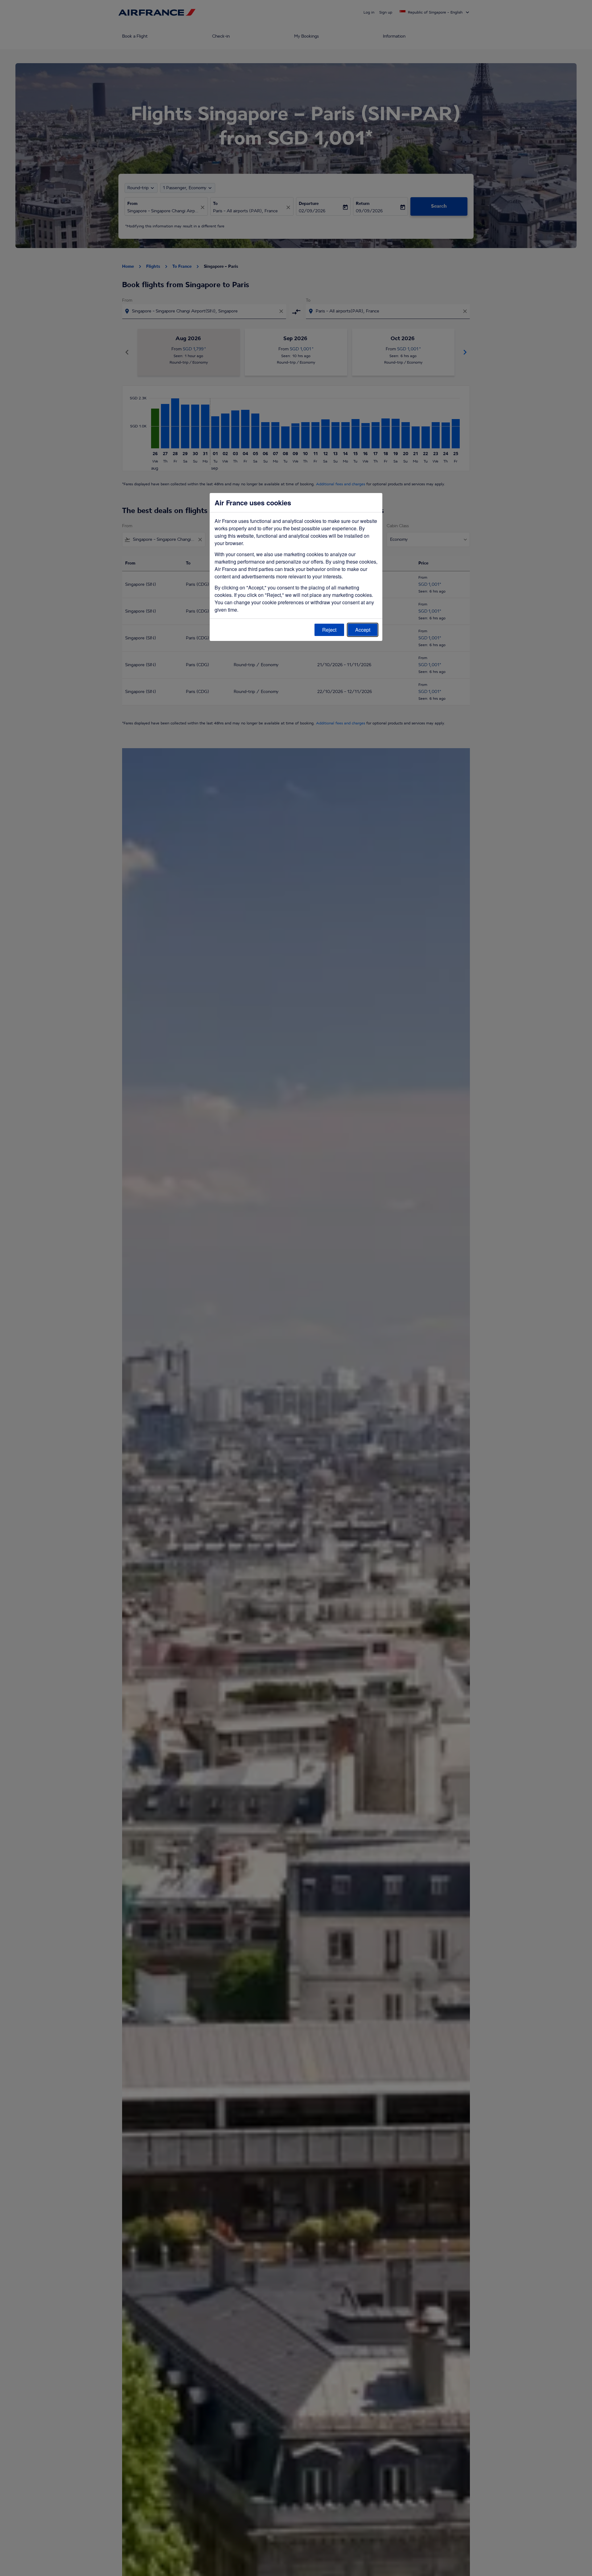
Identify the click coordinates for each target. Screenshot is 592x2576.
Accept (363, 630)
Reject (329, 630)
